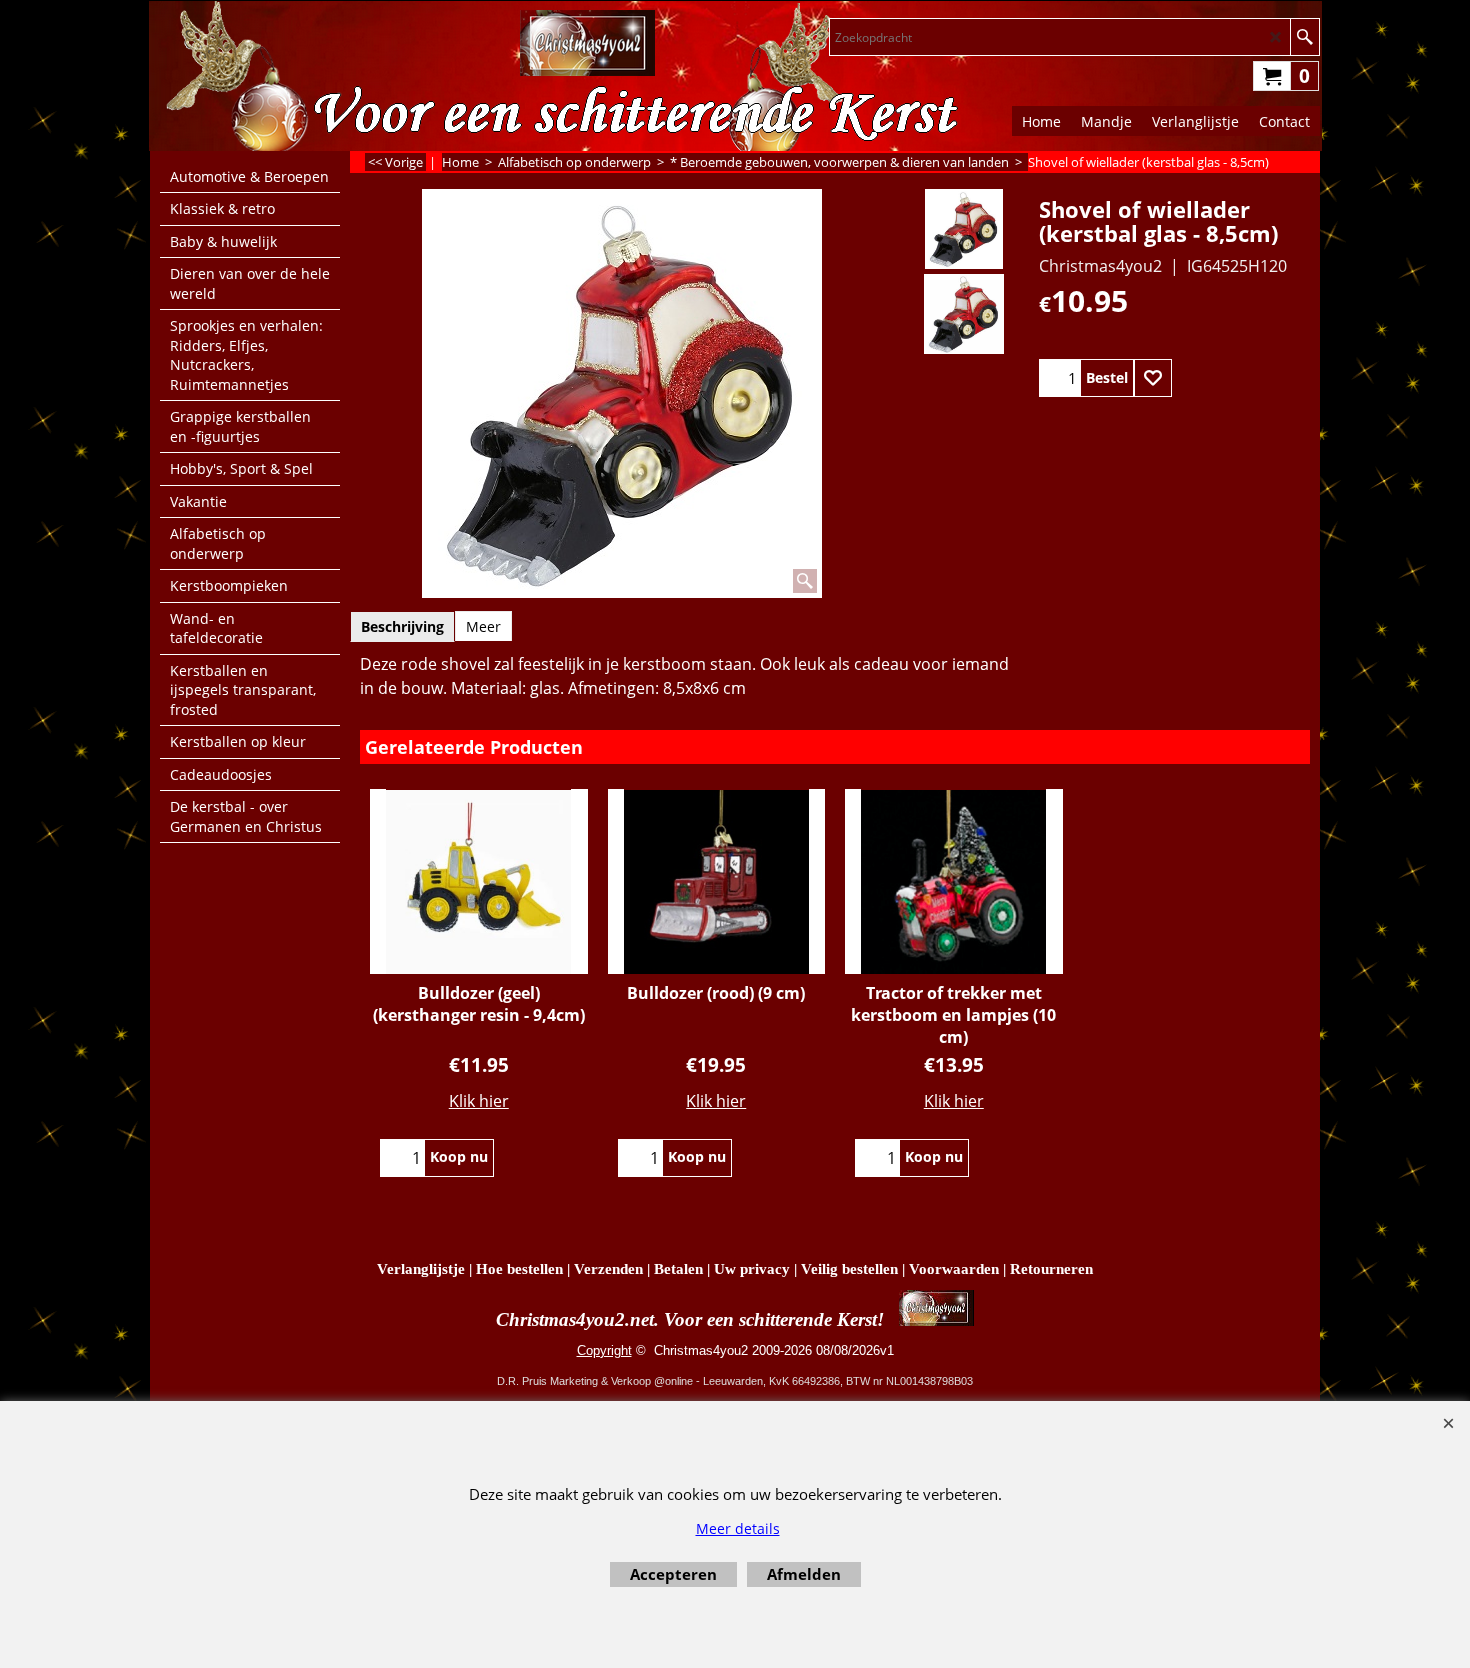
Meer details (738, 1528)
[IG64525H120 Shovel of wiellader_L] (963, 314)
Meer (483, 626)
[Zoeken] (1304, 37)
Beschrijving (402, 626)
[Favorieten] (1153, 378)
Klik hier (479, 1101)
